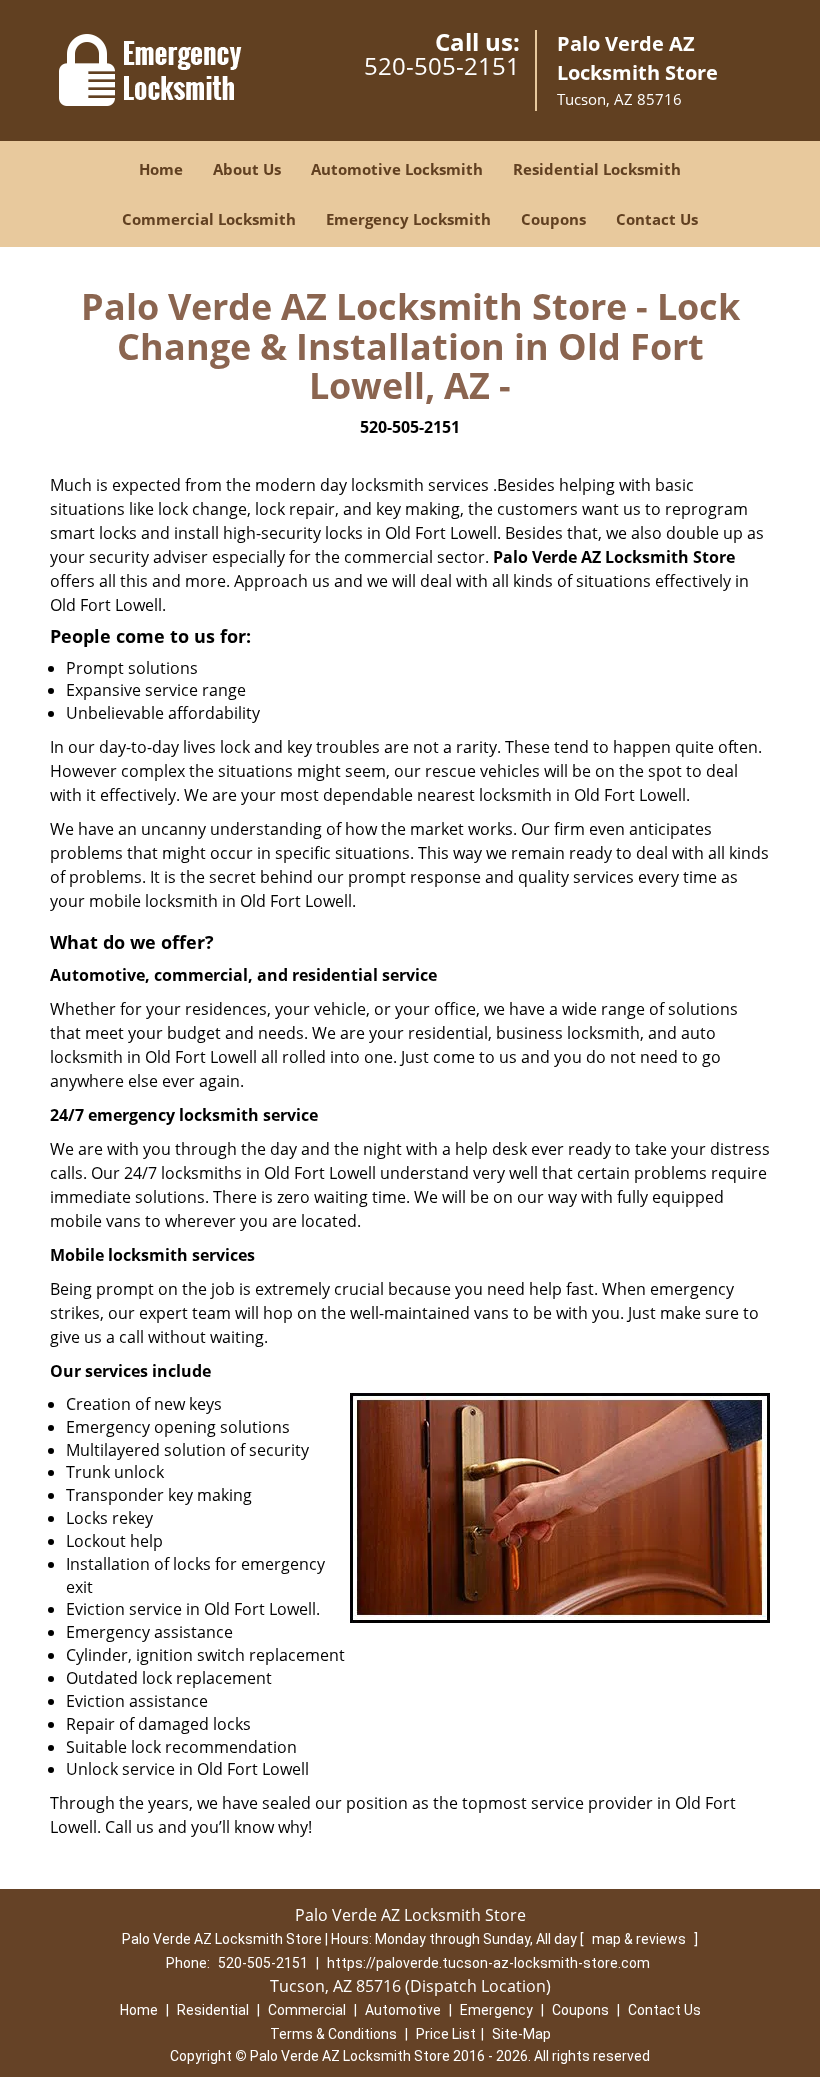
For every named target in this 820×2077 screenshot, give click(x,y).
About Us (247, 169)
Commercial (307, 2010)
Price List (446, 2034)
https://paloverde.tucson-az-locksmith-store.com (488, 1963)
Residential (213, 2010)
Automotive (403, 2010)
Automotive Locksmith (397, 169)
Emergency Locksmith (408, 219)
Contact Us (657, 219)
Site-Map (521, 2034)
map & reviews (640, 1939)
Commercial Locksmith (209, 219)
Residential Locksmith (597, 169)
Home (161, 169)
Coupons (553, 219)
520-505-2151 (442, 65)
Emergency (496, 2010)
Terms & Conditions (333, 2034)
